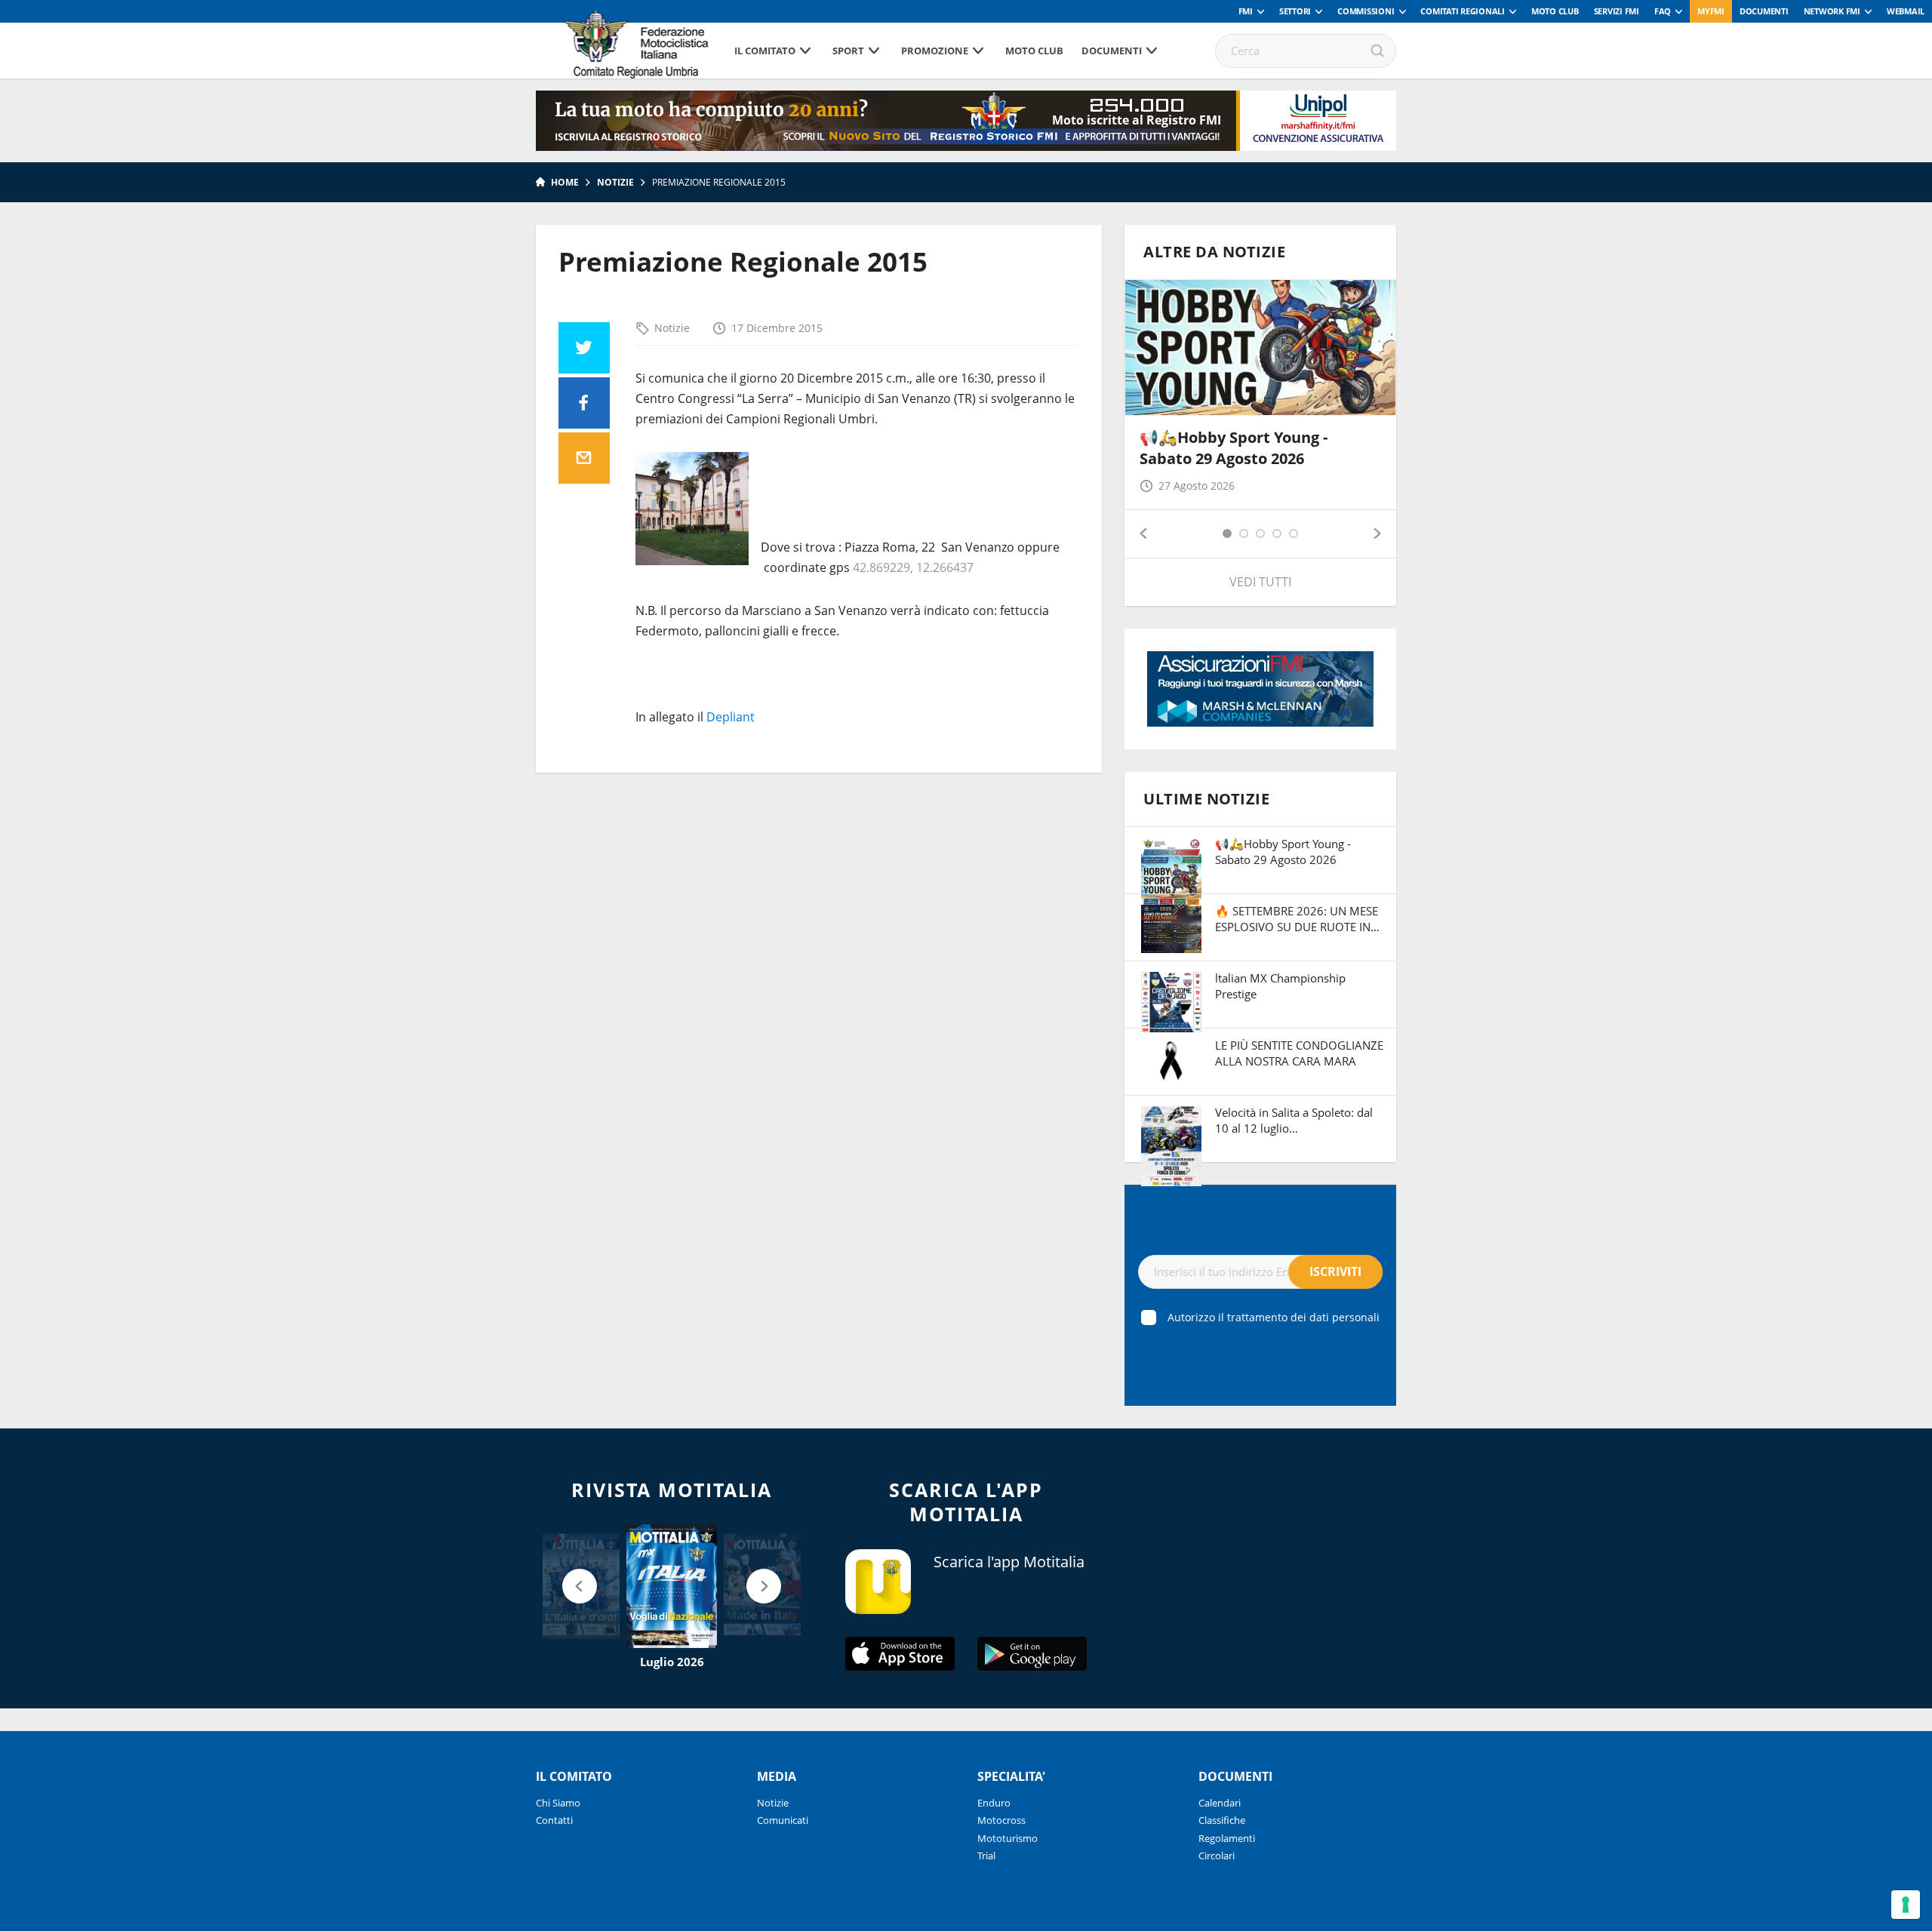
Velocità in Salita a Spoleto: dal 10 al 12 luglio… (1294, 1120)
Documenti (1764, 11)
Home (565, 182)
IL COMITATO (765, 51)
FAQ (1663, 11)
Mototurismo (1008, 1838)
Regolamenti (1227, 1838)
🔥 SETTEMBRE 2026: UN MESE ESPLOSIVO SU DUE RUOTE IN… (1297, 919)
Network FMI (1832, 11)
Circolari (1217, 1856)
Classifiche (1222, 1820)
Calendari (1220, 1803)
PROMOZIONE (935, 51)
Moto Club (1555, 11)
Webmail (1906, 11)
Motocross (1001, 1820)
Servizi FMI (1617, 11)
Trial (986, 1856)
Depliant (731, 717)
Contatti (554, 1820)
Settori (1295, 11)
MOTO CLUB (1034, 51)
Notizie (615, 182)
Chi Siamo (558, 1803)
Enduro (994, 1803)
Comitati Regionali (1463, 11)
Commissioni (1366, 11)
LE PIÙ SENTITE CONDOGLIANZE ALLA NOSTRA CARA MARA (1299, 1053)
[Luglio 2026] (672, 1586)
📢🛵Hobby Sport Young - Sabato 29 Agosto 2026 (1234, 448)
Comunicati (783, 1820)
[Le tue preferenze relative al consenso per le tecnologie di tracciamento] (1906, 1905)
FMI (1246, 11)
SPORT (848, 51)
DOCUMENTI (1112, 51)
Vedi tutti (1260, 582)
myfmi (1711, 11)
